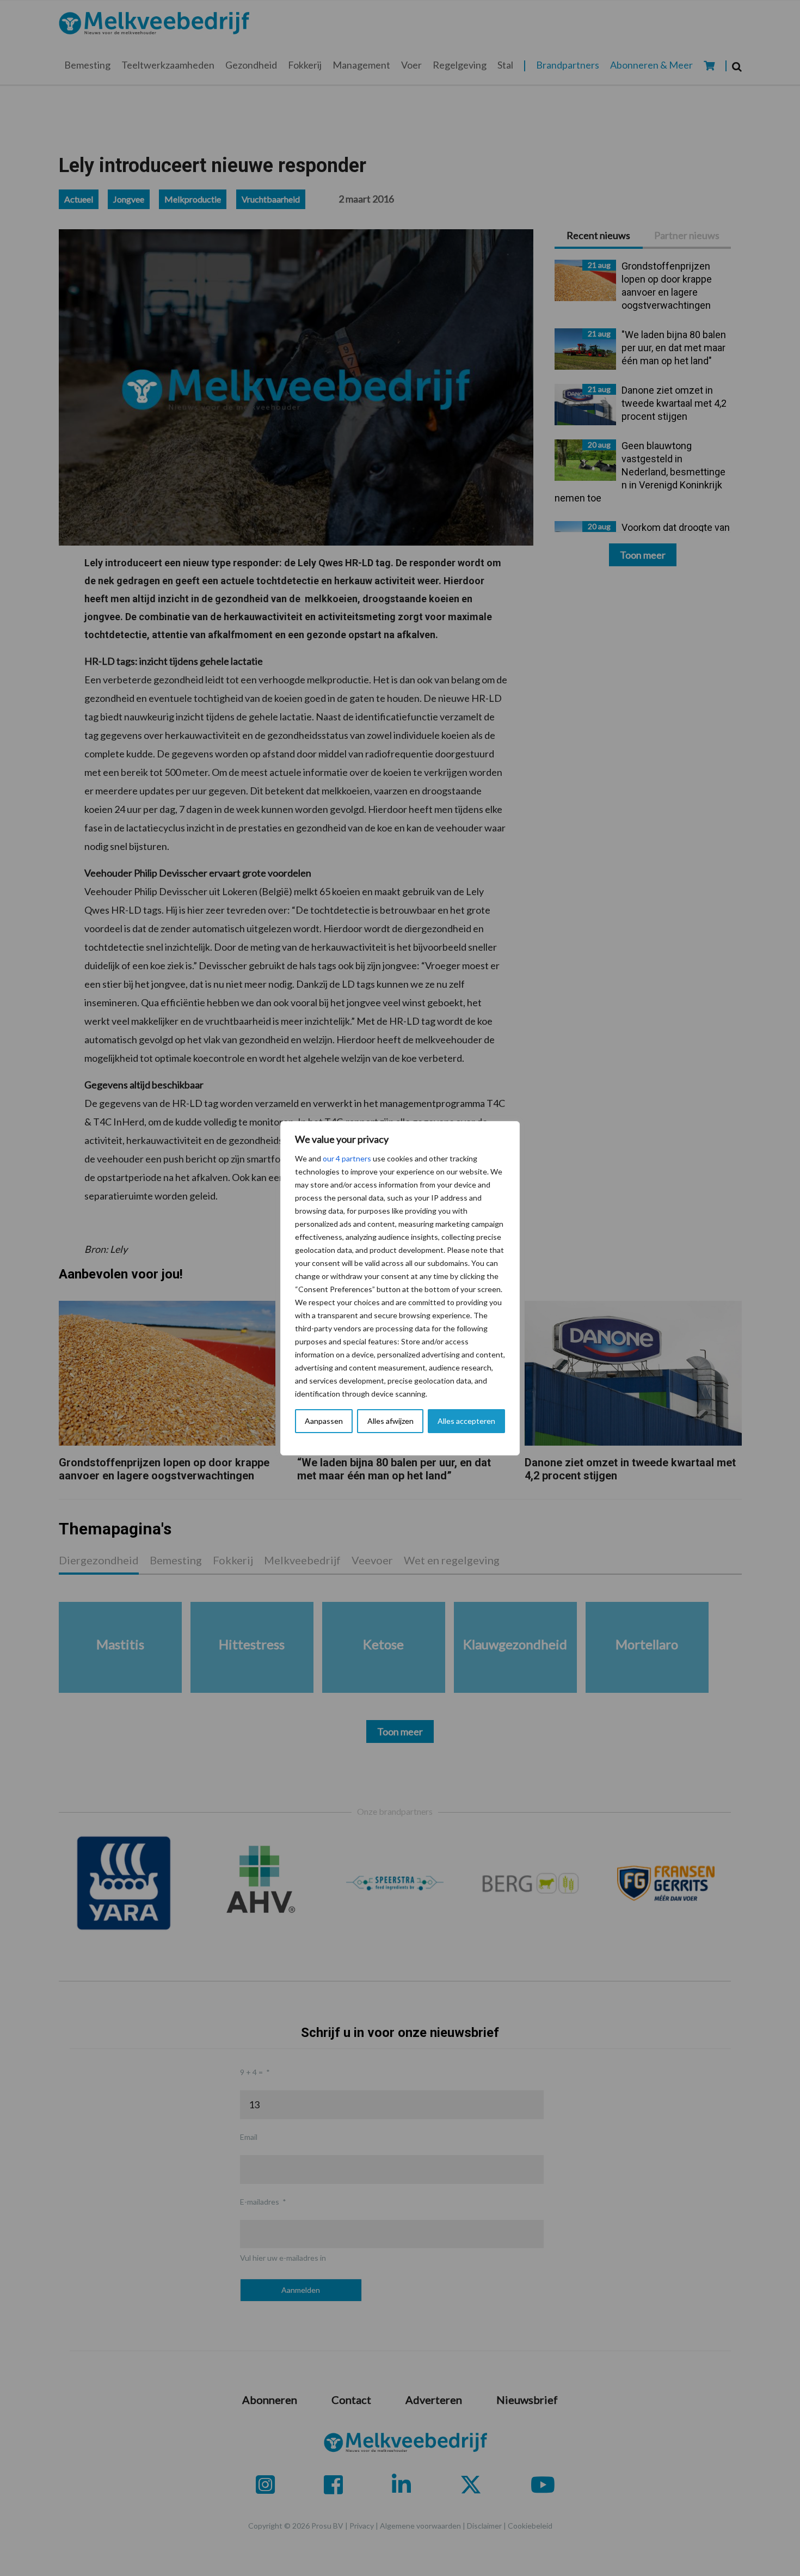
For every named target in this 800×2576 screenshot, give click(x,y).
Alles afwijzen (390, 1421)
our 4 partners (347, 1158)
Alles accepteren (466, 1421)
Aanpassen (324, 1421)
